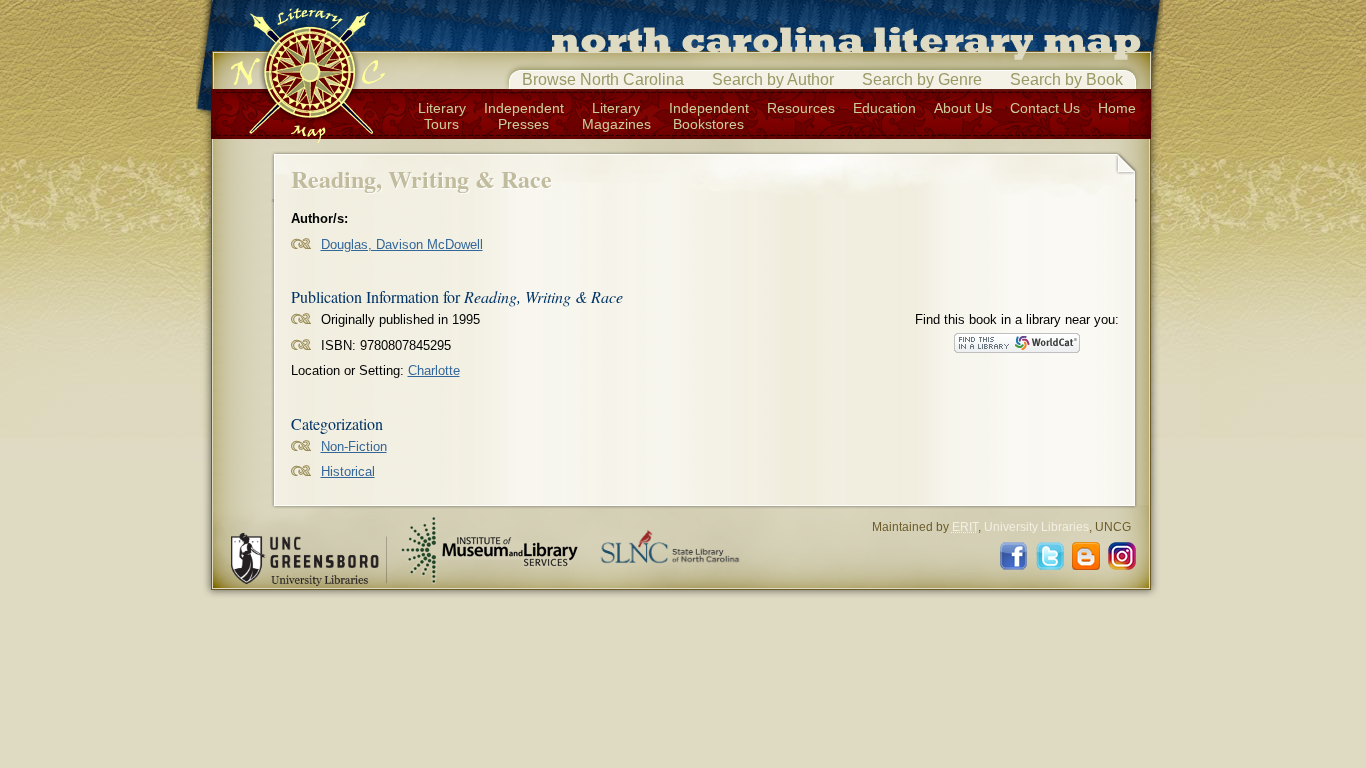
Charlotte (434, 370)
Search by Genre (922, 79)
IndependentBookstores (709, 116)
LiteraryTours (442, 116)
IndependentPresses (524, 116)
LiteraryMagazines (616, 116)
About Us (963, 108)
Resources (801, 108)
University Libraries (1036, 527)
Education (884, 108)
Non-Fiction (354, 446)
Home (1117, 108)
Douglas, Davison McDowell (402, 244)
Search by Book (1066, 79)
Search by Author (773, 79)
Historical (348, 471)
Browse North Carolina (603, 79)
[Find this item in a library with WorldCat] (1017, 343)
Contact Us (1045, 108)
